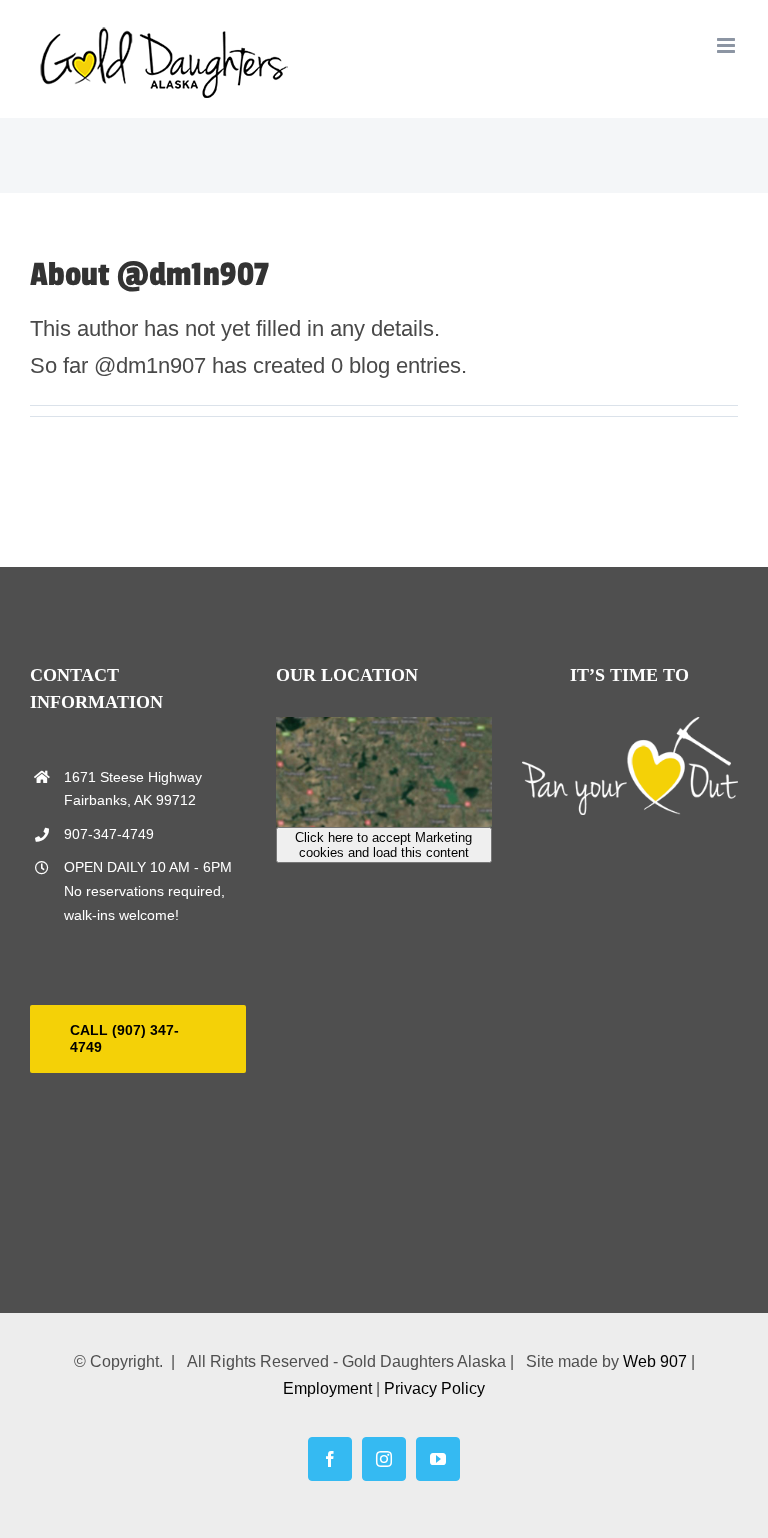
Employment (327, 1388)
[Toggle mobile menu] (727, 45)
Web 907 (655, 1361)
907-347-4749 (109, 834)
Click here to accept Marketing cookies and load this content (383, 845)
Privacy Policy (434, 1388)
